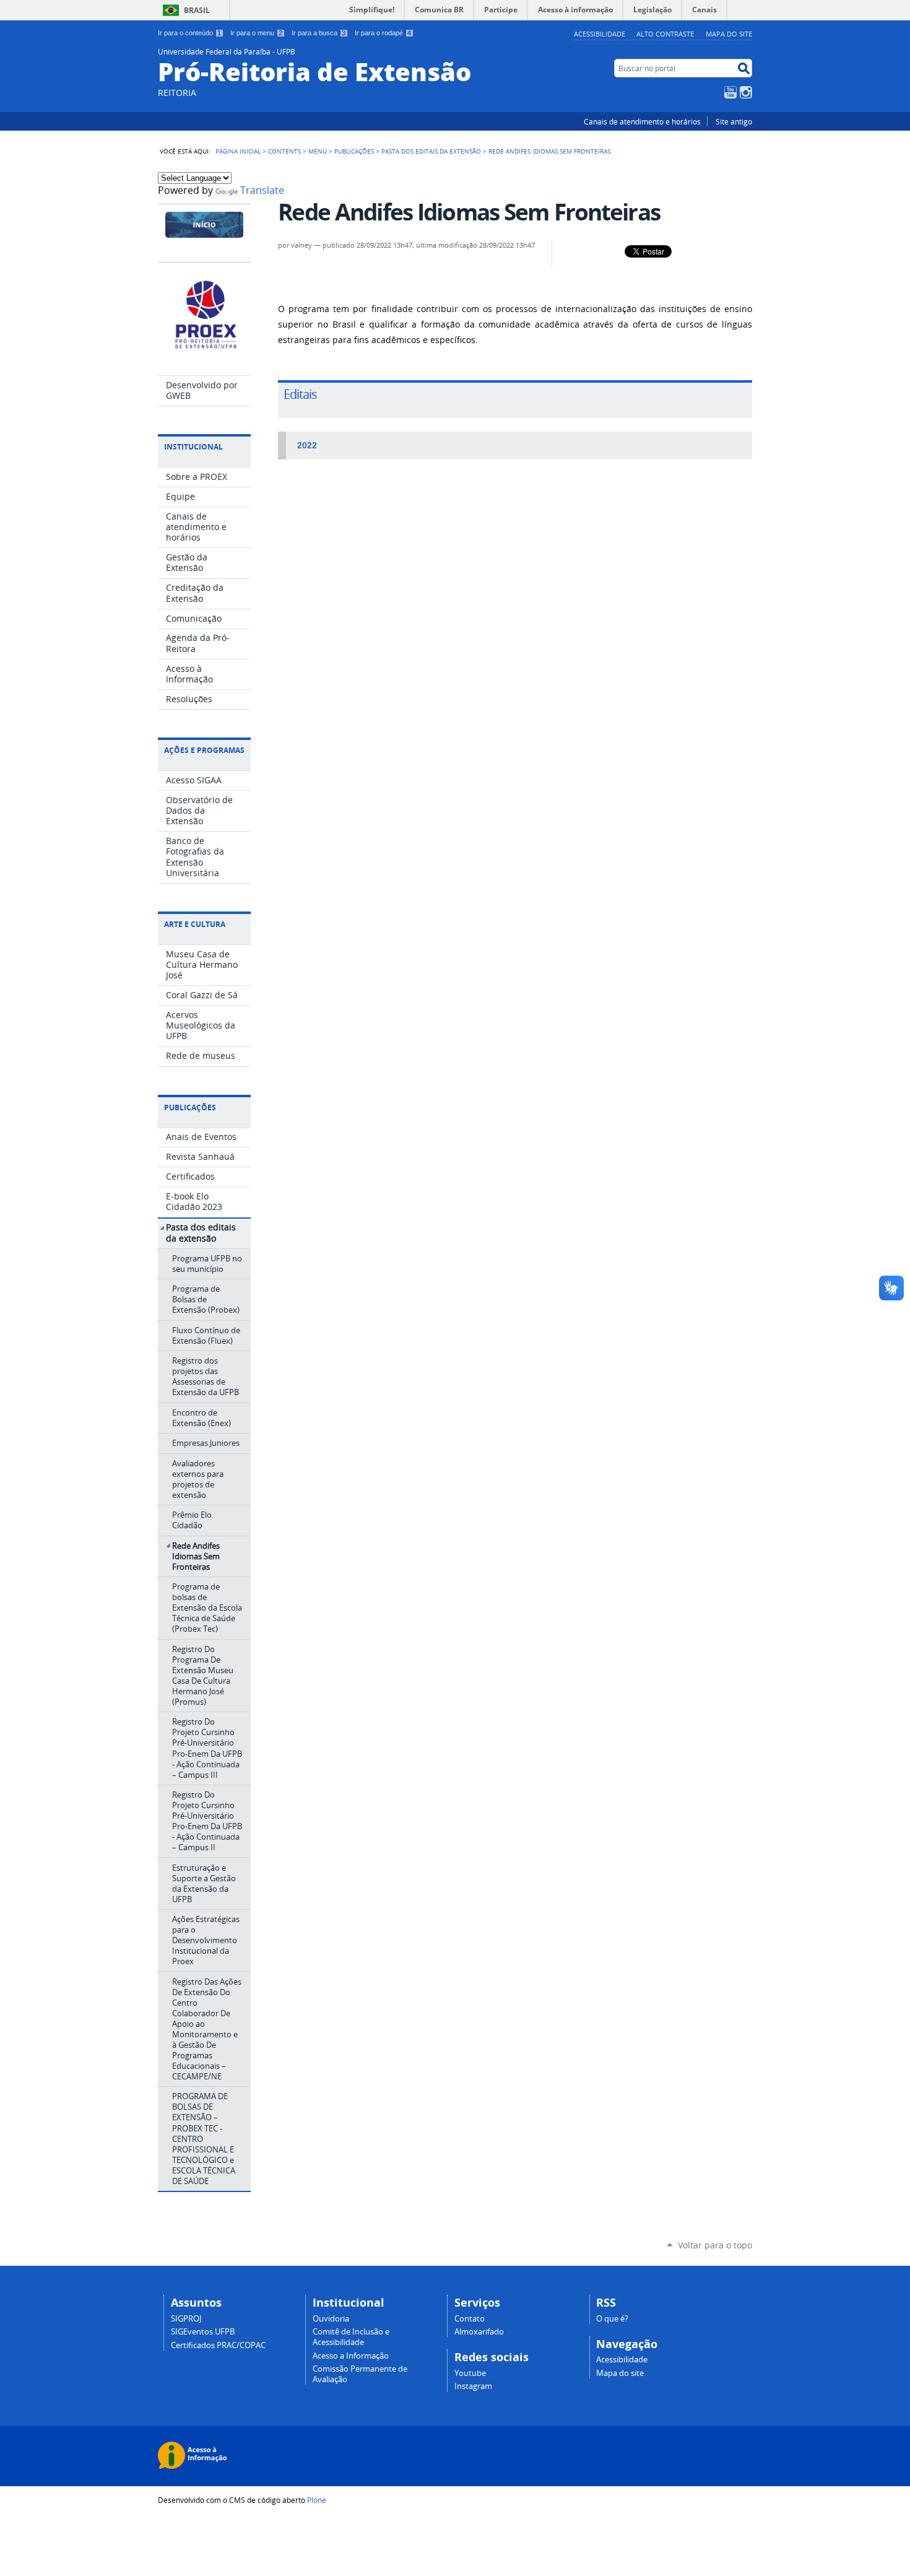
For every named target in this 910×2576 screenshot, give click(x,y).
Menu (318, 151)
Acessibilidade (600, 34)
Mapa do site (729, 34)
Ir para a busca (318, 33)
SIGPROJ (186, 2319)
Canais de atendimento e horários (642, 121)
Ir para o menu (256, 33)
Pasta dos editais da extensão (431, 151)
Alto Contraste (665, 34)
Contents (284, 151)
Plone (317, 2500)
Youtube (470, 2373)
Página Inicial (238, 151)
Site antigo (734, 121)
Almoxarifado (479, 2332)
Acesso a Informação (351, 2356)
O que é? (612, 2319)
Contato (470, 2319)
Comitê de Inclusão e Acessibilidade (351, 2337)
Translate (262, 190)
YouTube (730, 92)
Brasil (197, 10)
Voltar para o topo (715, 2245)
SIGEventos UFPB (203, 2332)
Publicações (354, 151)
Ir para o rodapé (383, 33)
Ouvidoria (331, 2319)
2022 (306, 446)
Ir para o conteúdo (189, 33)
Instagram (746, 92)
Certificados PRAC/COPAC (218, 2345)
